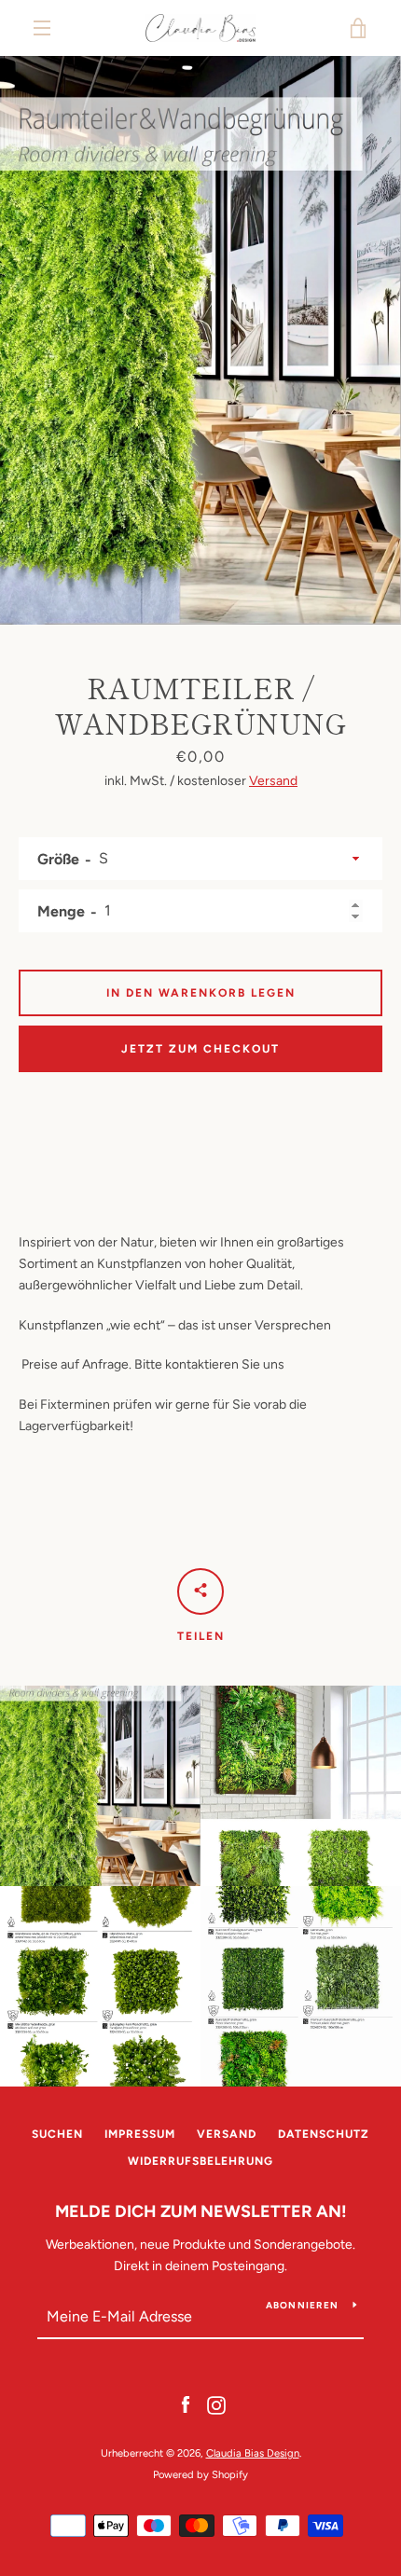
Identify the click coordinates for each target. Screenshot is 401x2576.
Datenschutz (324, 2134)
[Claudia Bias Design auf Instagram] (216, 2405)
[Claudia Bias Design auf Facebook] (186, 2405)
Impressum (140, 2134)
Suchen (57, 2134)
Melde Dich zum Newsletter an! (201, 2211)
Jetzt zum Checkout (200, 1049)
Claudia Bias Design (253, 2453)
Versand (273, 781)
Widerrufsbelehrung (200, 2161)
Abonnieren (303, 2305)
